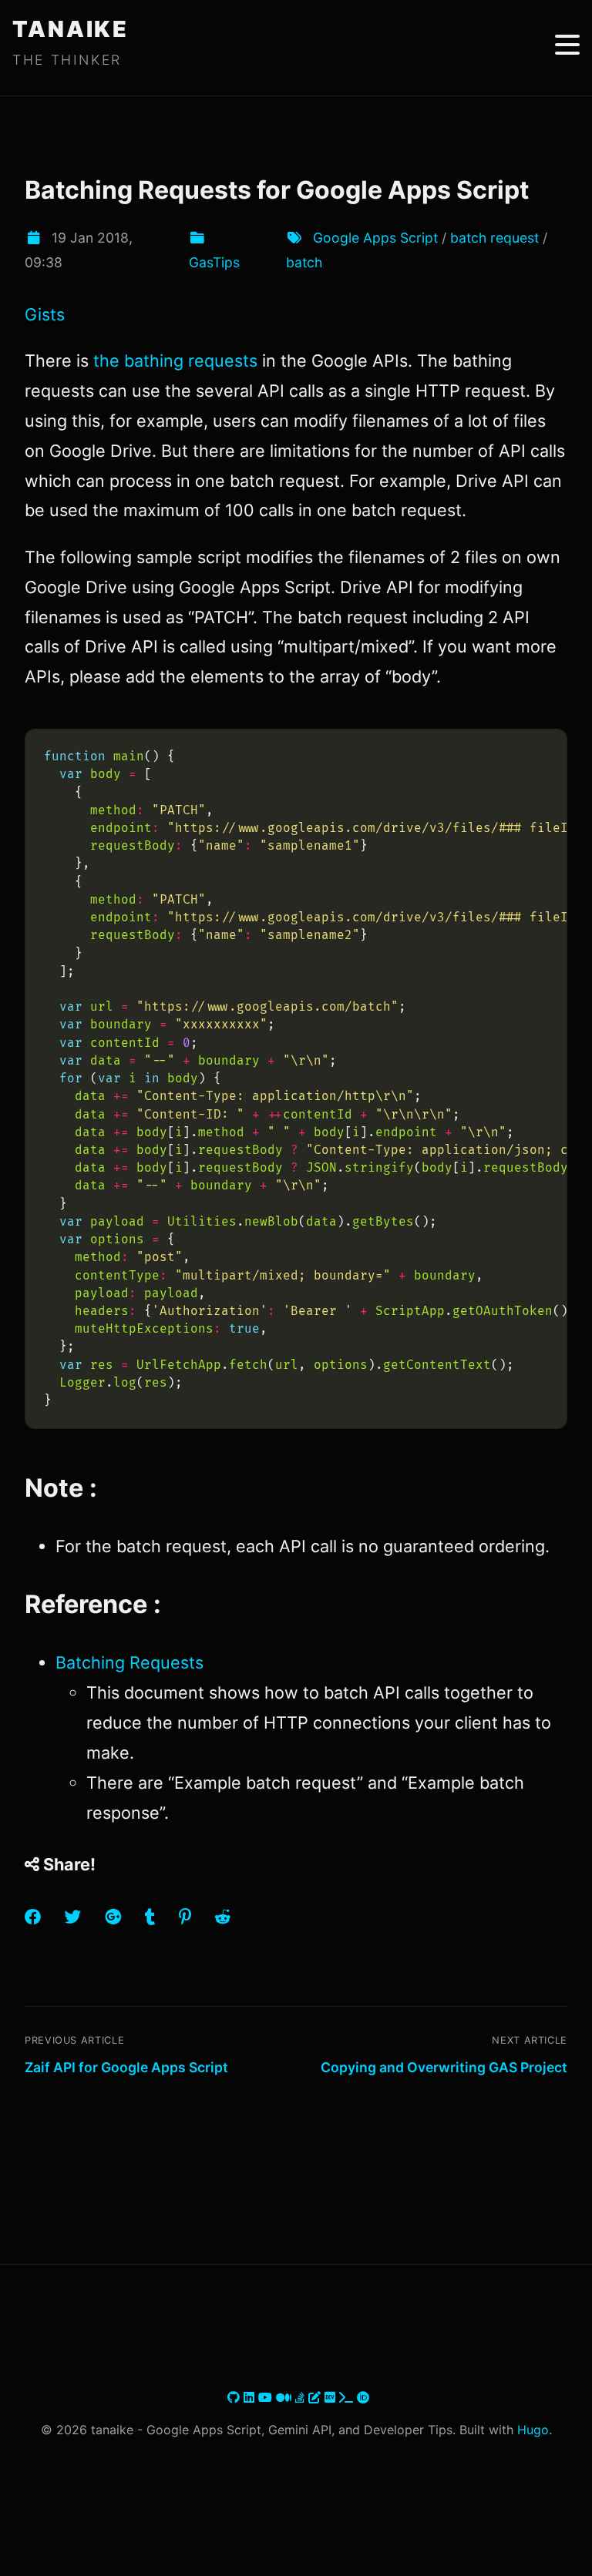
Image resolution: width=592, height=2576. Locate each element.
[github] (235, 2397)
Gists (45, 314)
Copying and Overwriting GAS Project (444, 2067)
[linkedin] (251, 2397)
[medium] (286, 2397)
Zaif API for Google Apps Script (126, 2067)
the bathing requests (175, 361)
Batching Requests (129, 1662)
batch (304, 262)
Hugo (533, 2430)
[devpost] (348, 2397)
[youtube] (267, 2397)
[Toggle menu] (567, 45)
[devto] (332, 2397)
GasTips (214, 262)
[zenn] (316, 2397)
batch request (494, 238)
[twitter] (225, 2397)
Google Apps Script (375, 238)
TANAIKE (71, 29)
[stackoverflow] (302, 2397)
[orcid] (363, 2397)
